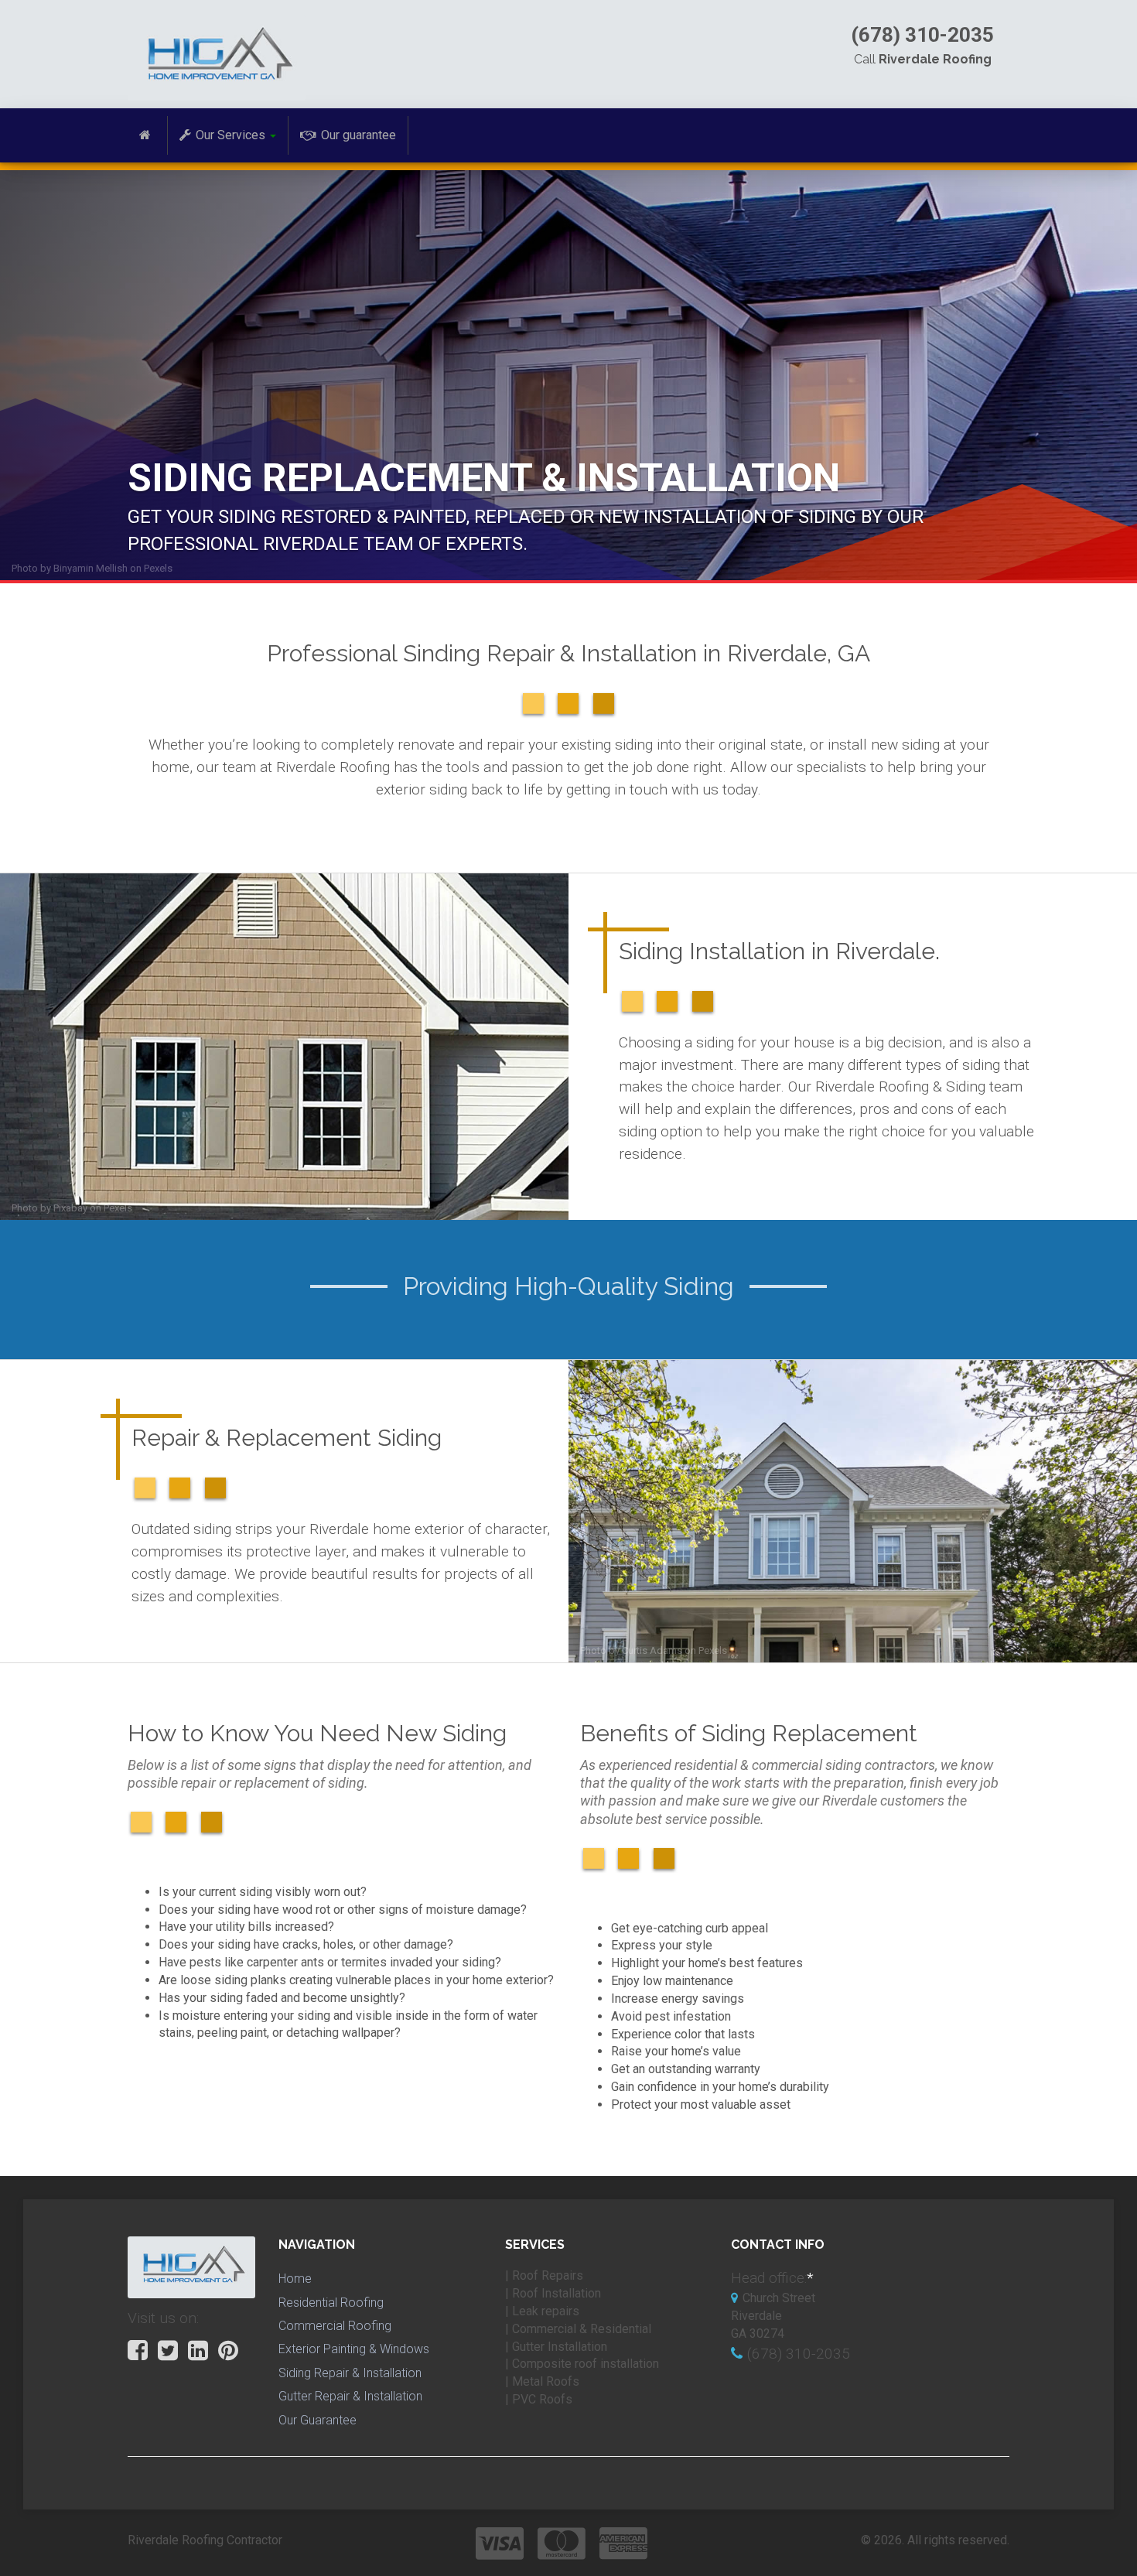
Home (295, 2279)
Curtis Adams (652, 1650)
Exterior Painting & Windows (354, 2349)
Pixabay (70, 1208)
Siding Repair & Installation (350, 2373)
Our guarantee (359, 135)
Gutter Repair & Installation (350, 2396)
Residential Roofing (331, 2303)
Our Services (230, 135)
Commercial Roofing (335, 2326)
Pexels (158, 568)
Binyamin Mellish (90, 568)
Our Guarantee (318, 2420)
